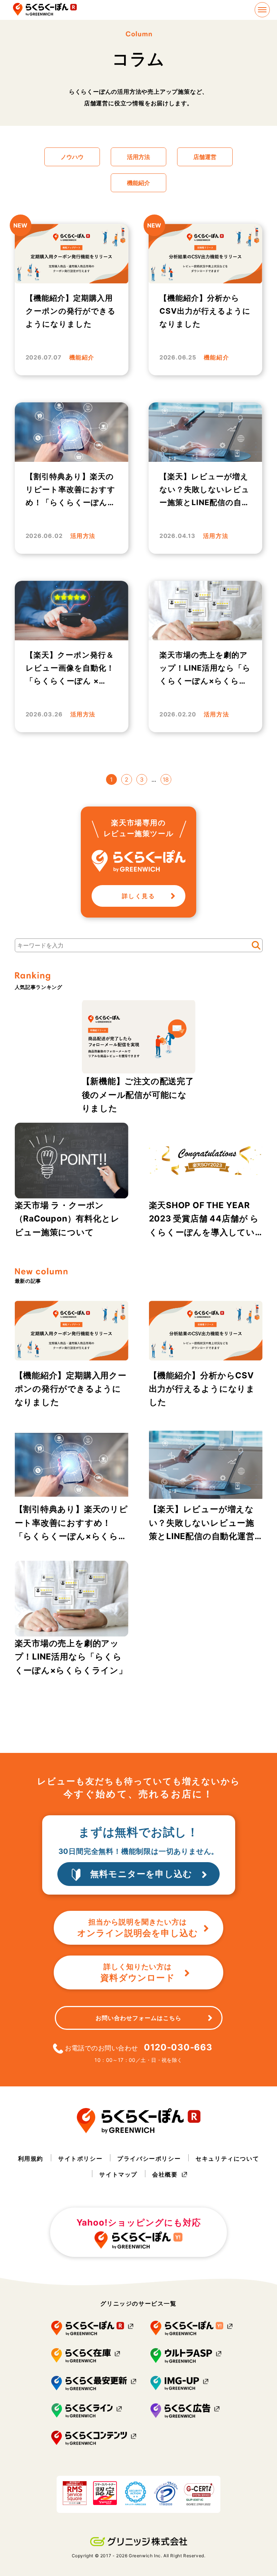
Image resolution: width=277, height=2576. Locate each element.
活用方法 (138, 157)
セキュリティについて (227, 2159)
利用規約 (31, 2159)
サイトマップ (118, 2174)
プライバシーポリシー (149, 2159)
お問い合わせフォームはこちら (138, 2018)
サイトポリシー (80, 2159)
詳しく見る (138, 896)
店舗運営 (205, 157)
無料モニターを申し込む (141, 1874)
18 (166, 779)
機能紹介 (138, 183)
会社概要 (165, 2174)
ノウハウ (72, 157)
